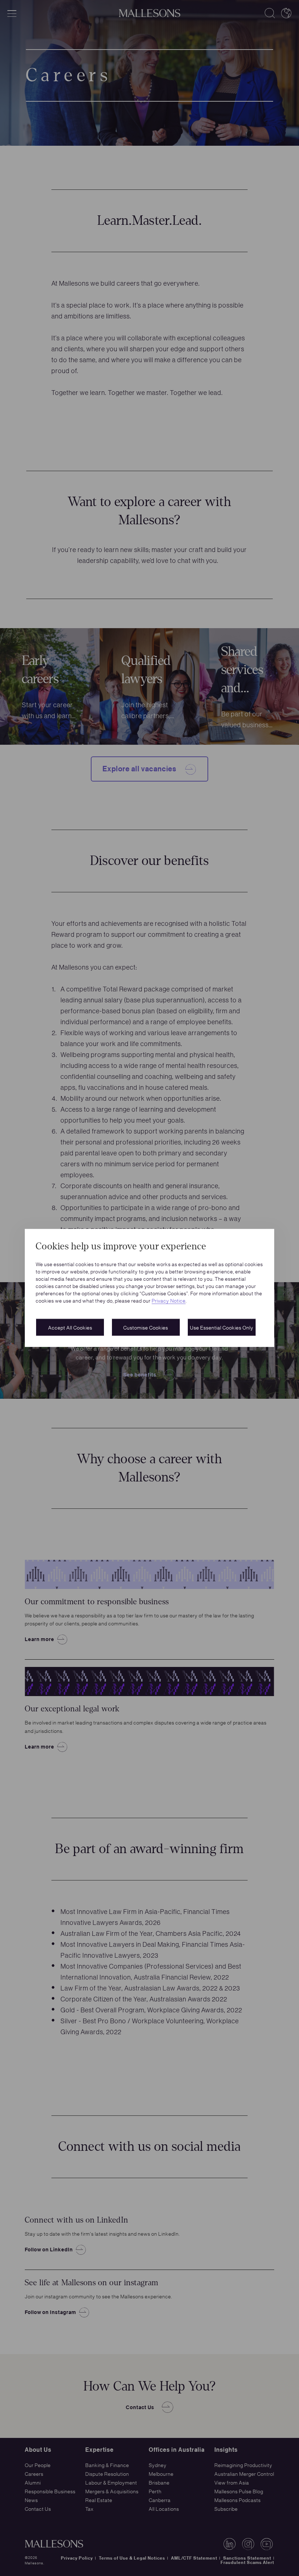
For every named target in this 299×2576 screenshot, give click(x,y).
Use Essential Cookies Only (222, 1327)
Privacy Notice (169, 1300)
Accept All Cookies (70, 1327)
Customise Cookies (146, 1327)
